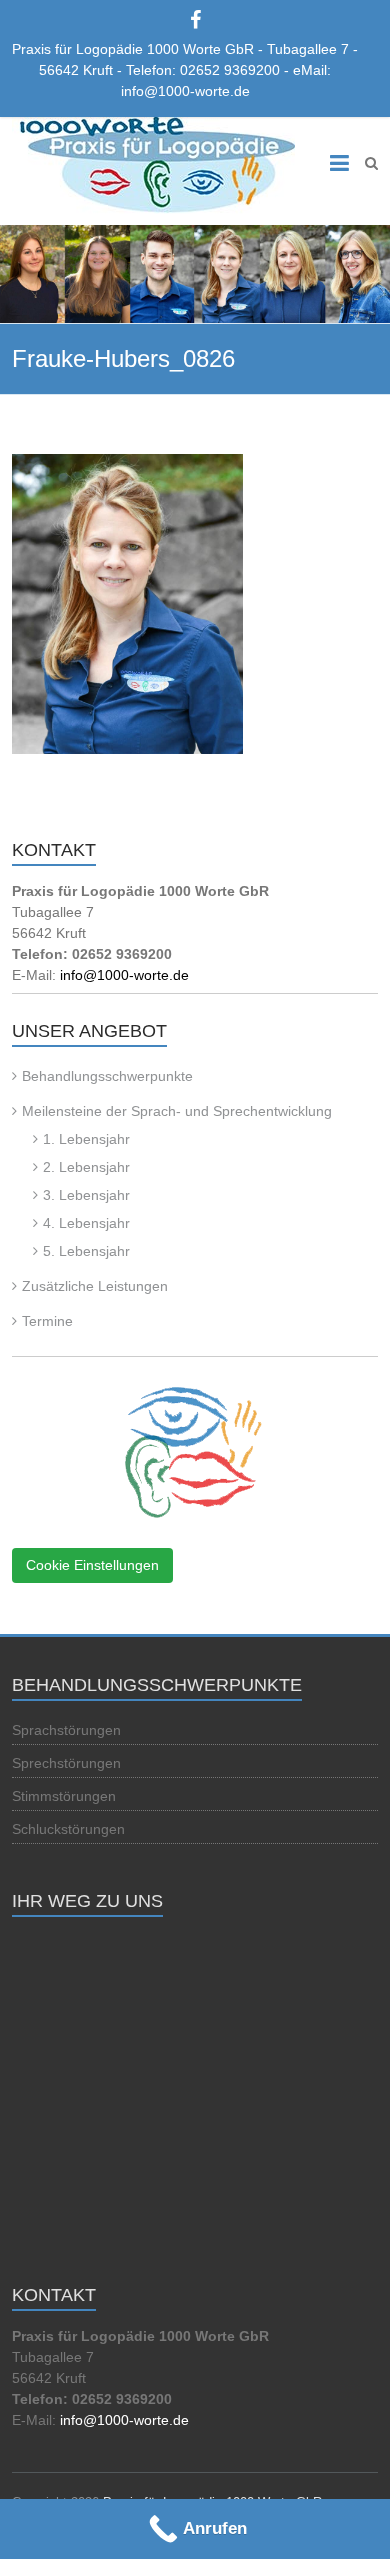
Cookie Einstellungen (92, 1565)
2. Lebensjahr (86, 1167)
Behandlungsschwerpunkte (107, 1076)
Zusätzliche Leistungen (95, 1286)
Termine (47, 1321)
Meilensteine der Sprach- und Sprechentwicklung (177, 1111)
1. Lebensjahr (86, 1139)
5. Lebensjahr (86, 1251)
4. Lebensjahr (86, 1223)
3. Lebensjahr (86, 1195)
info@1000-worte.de (124, 975)
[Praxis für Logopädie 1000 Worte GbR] (153, 166)
